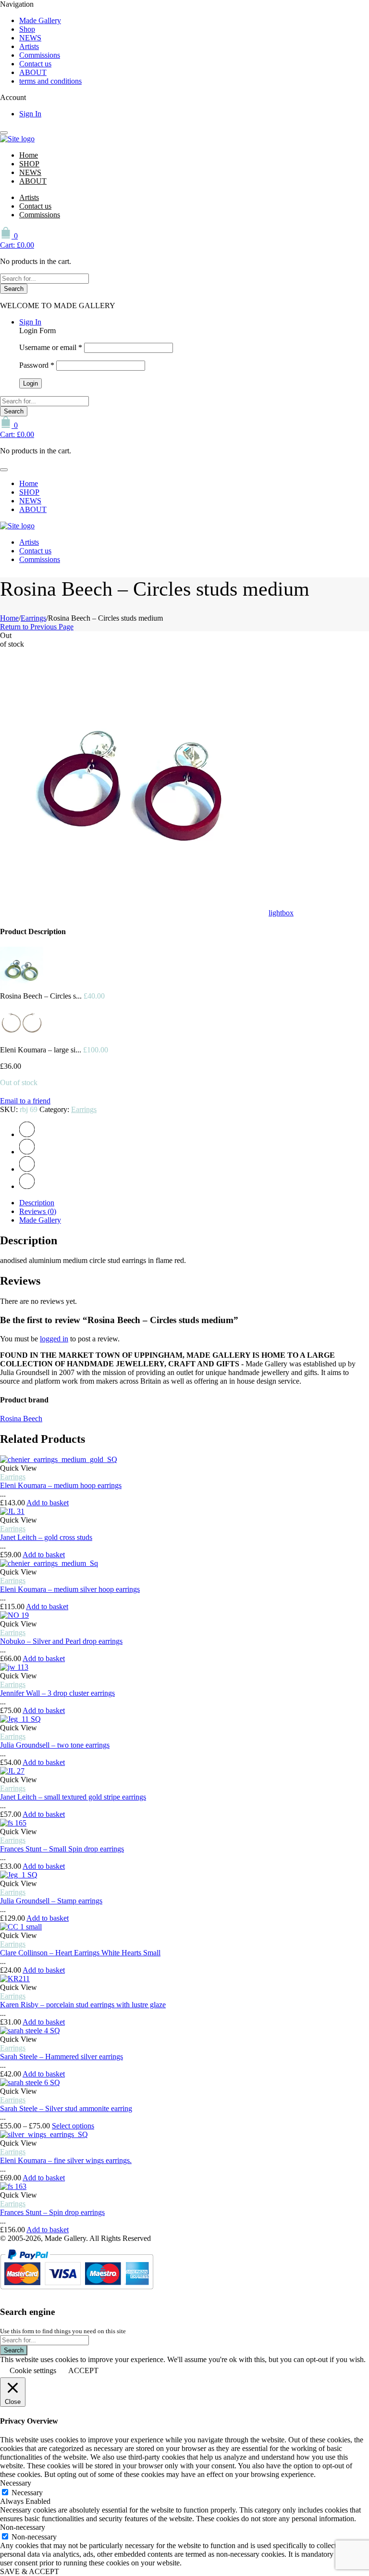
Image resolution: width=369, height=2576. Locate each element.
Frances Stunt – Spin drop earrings (52, 2212)
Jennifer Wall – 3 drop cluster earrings (57, 1693)
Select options (73, 2126)
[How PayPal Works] (77, 2293)
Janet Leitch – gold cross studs (46, 1537)
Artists (29, 46)
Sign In (30, 114)
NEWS (30, 38)
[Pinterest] (27, 1169)
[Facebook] (27, 1152)
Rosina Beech (21, 1419)
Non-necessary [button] (23, 2527)
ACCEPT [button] (83, 2370)
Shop (27, 29)
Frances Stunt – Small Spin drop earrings (62, 1849)
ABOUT (33, 72)
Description (37, 1203)
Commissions (40, 55)
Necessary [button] (16, 2483)
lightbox (281, 913)
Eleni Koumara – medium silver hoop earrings (70, 1589)
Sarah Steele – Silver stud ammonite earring (66, 2108)
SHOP (29, 164)
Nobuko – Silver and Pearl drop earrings (61, 1641)
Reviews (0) (38, 1211)
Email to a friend (25, 1101)
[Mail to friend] (27, 1186)
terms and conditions (50, 81)
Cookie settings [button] (33, 2370)
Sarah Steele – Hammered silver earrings (61, 2057)
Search (14, 289)
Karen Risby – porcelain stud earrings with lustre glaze (83, 2005)
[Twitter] (27, 1134)
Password (37, 365)
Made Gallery (40, 20)
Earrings (33, 618)
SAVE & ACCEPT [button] (30, 2571)
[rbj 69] (133, 913)
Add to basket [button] (48, 1503)
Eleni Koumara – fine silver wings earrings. (66, 2160)
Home (29, 155)
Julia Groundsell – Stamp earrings (51, 1901)
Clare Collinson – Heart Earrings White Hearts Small (80, 1953)
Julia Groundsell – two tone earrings (55, 1745)
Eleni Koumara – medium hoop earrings (61, 1485)
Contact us (35, 64)
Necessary (27, 2493)
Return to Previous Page (37, 627)
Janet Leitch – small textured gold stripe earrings (73, 1797)
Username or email (51, 347)
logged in (54, 1339)
